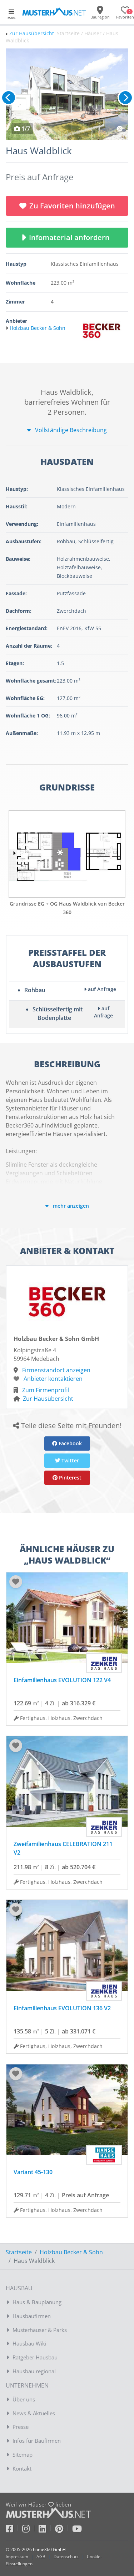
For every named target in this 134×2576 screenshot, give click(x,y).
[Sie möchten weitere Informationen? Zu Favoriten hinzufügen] (67, 94)
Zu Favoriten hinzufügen (72, 206)
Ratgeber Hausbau (35, 2357)
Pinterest (70, 1478)
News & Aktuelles (34, 2413)
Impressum (17, 2557)
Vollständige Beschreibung (70, 430)
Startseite (19, 2252)
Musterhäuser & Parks (40, 2330)
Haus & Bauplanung (37, 2302)
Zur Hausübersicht (32, 33)
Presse (21, 2427)
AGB (41, 2557)
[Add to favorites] (16, 1582)
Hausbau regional (34, 2371)
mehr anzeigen (70, 1206)
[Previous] (9, 98)
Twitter (70, 1460)
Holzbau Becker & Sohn (71, 2252)
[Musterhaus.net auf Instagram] (30, 2530)
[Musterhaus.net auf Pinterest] (64, 2530)
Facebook (70, 1443)
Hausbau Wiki (29, 2343)
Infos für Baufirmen (37, 2441)
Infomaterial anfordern (71, 237)
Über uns (24, 2399)
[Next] (125, 98)
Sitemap (23, 2455)
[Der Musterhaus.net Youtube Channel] (77, 2530)
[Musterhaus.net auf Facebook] (14, 2530)
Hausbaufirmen (32, 2316)
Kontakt (22, 2468)
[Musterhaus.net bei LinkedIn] (47, 2530)
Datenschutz (66, 2557)
